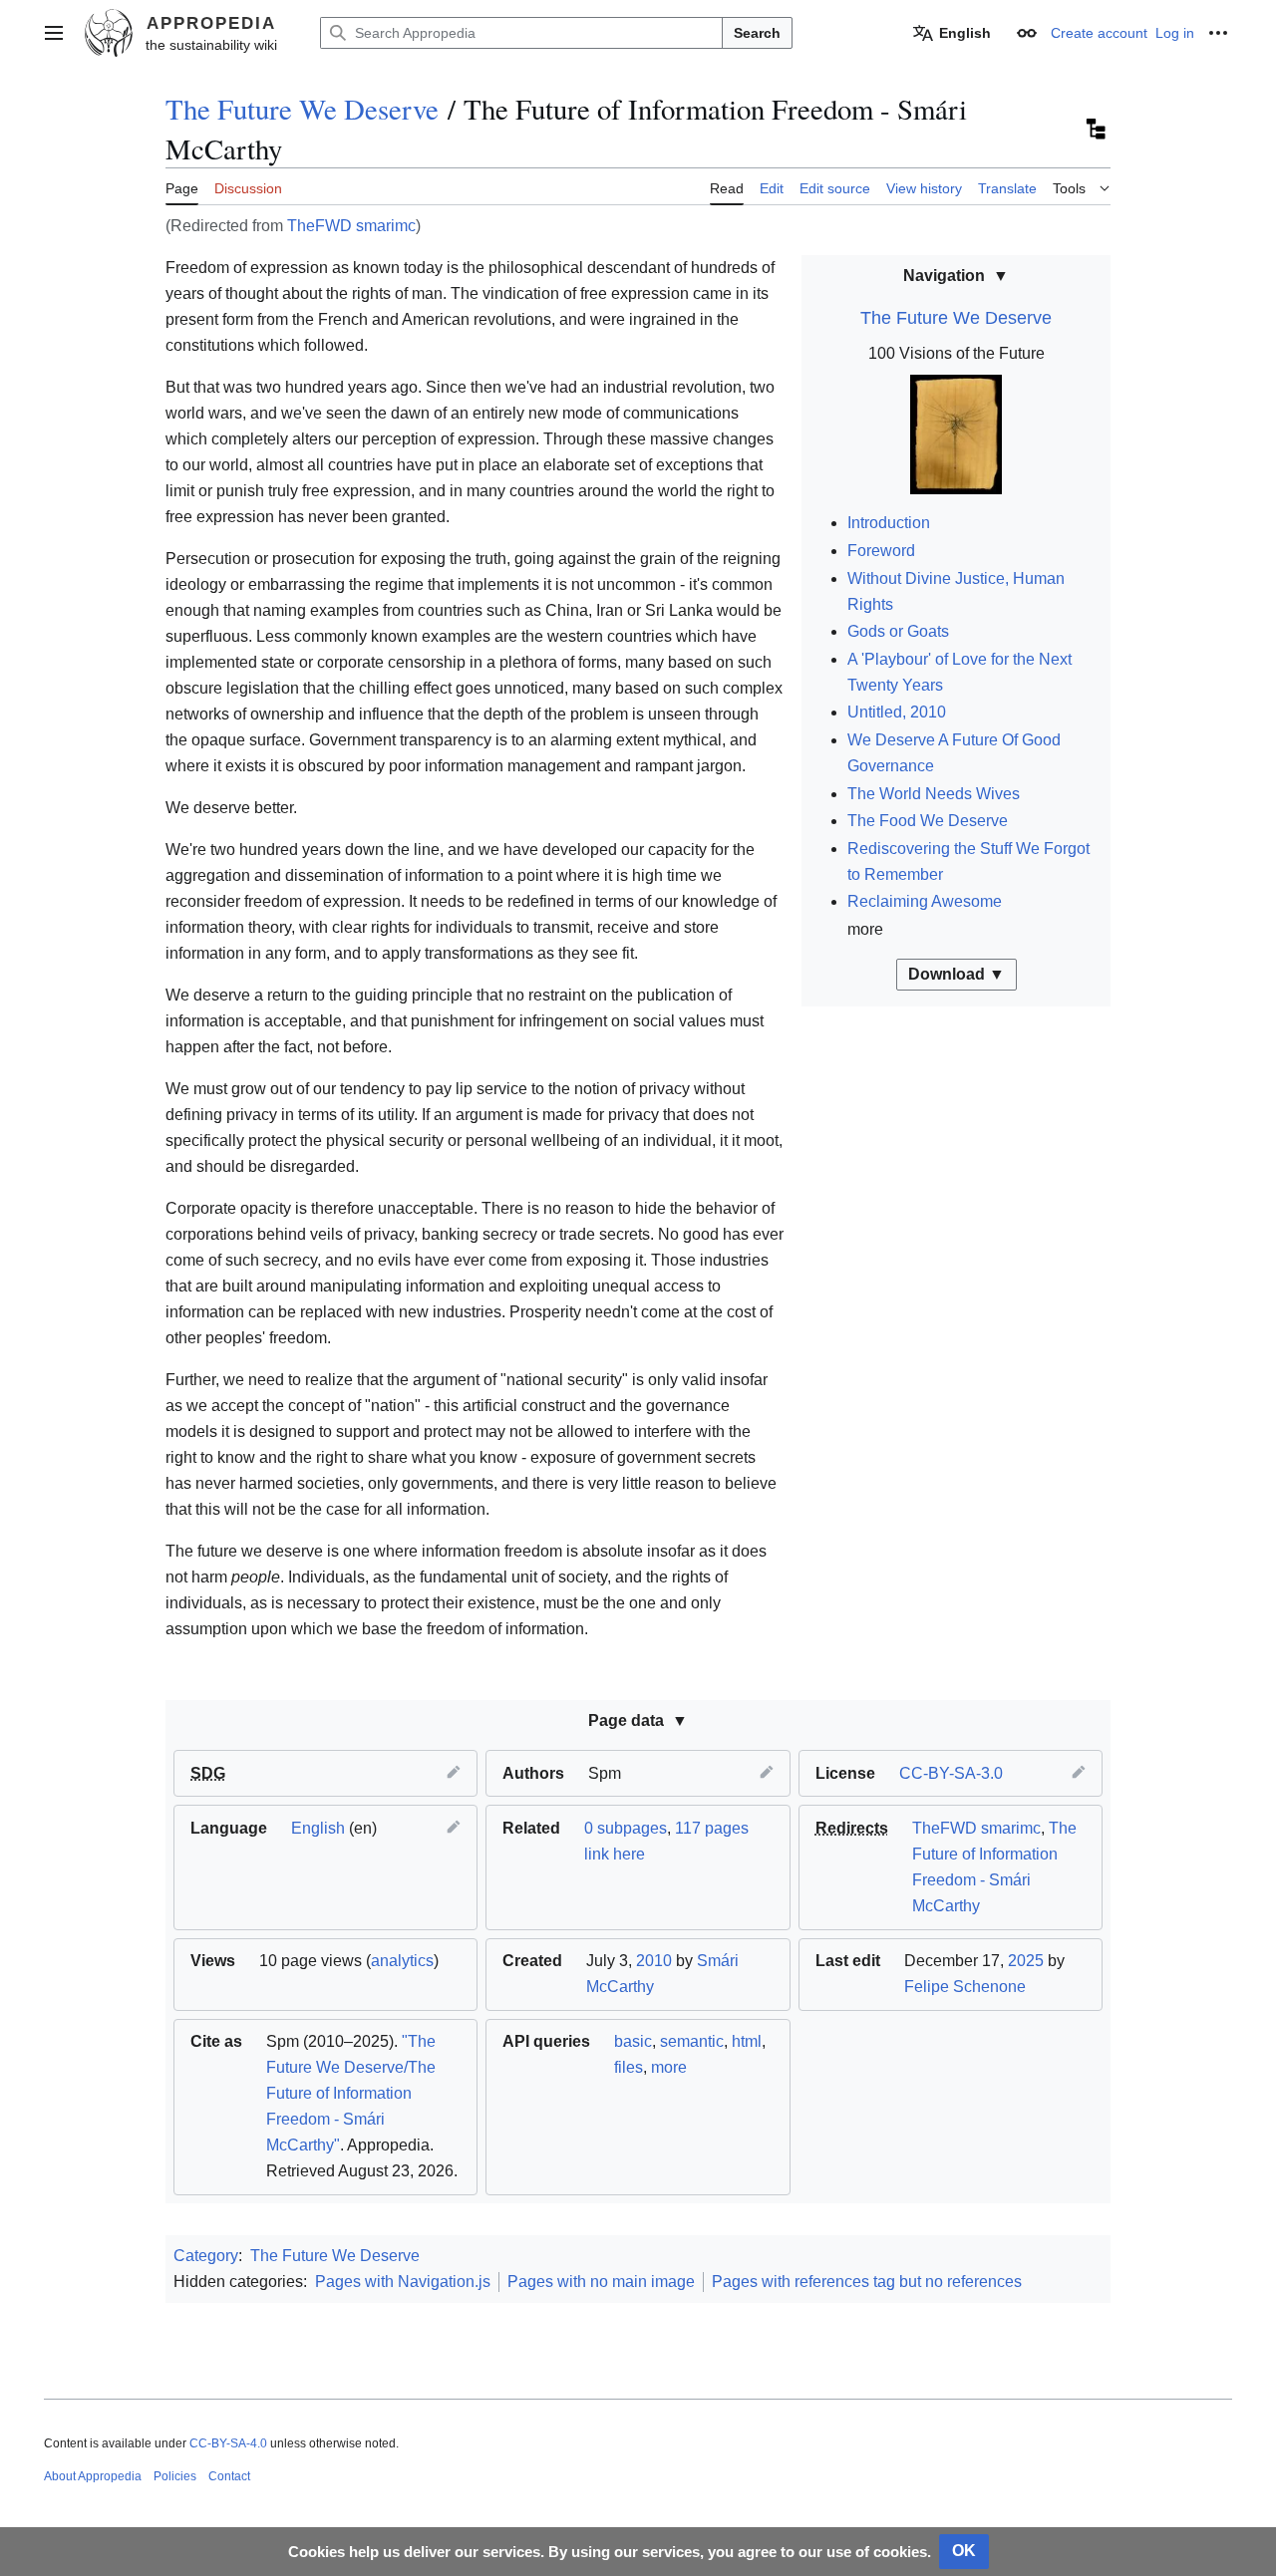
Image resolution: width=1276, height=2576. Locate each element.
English (318, 1828)
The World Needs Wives (934, 794)
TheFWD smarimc (351, 226)
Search (757, 33)
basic (633, 2041)
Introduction (889, 523)
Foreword (881, 551)
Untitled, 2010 (897, 712)
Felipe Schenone (965, 1987)
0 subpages (626, 1828)
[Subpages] (1095, 130)
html (747, 2041)
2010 (654, 1961)
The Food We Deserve (928, 821)
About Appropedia (93, 2476)
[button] (54, 33)
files (629, 2067)
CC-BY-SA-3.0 (951, 1773)
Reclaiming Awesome (925, 901)
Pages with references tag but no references (867, 2282)
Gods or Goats (898, 631)
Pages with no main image (601, 2282)
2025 (1026, 1961)
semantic (692, 2041)
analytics (402, 1961)
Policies (175, 2476)
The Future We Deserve (302, 109)
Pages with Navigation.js (403, 2282)
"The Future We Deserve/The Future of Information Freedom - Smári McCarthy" (351, 2093)
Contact (229, 2476)
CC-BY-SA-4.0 (228, 2443)
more (669, 2067)
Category (206, 2256)
